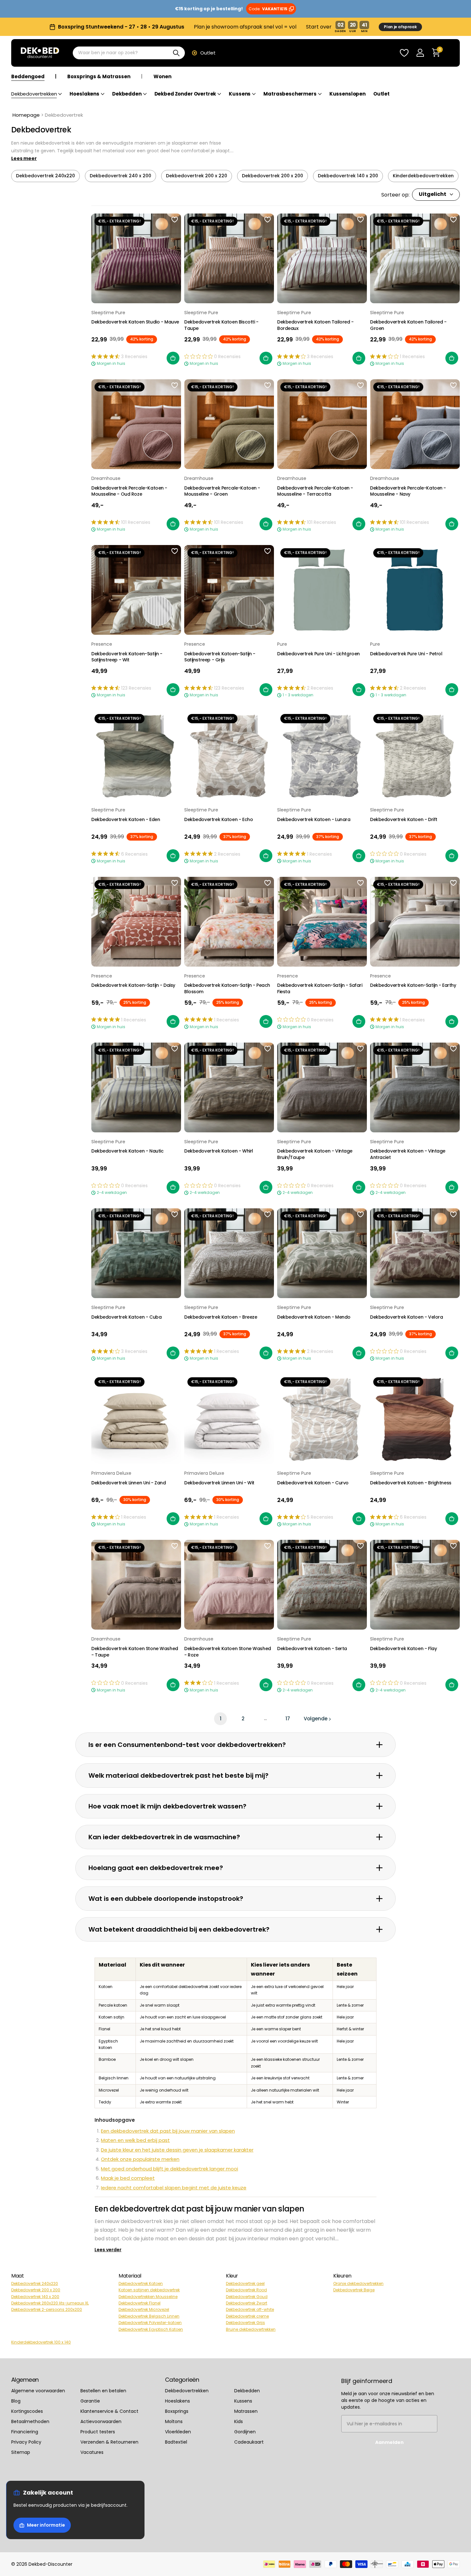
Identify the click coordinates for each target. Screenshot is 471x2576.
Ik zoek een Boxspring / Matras (236, 1317)
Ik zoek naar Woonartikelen (235, 1341)
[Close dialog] (461, 10)
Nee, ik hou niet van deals (236, 1364)
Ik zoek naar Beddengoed (235, 1293)
